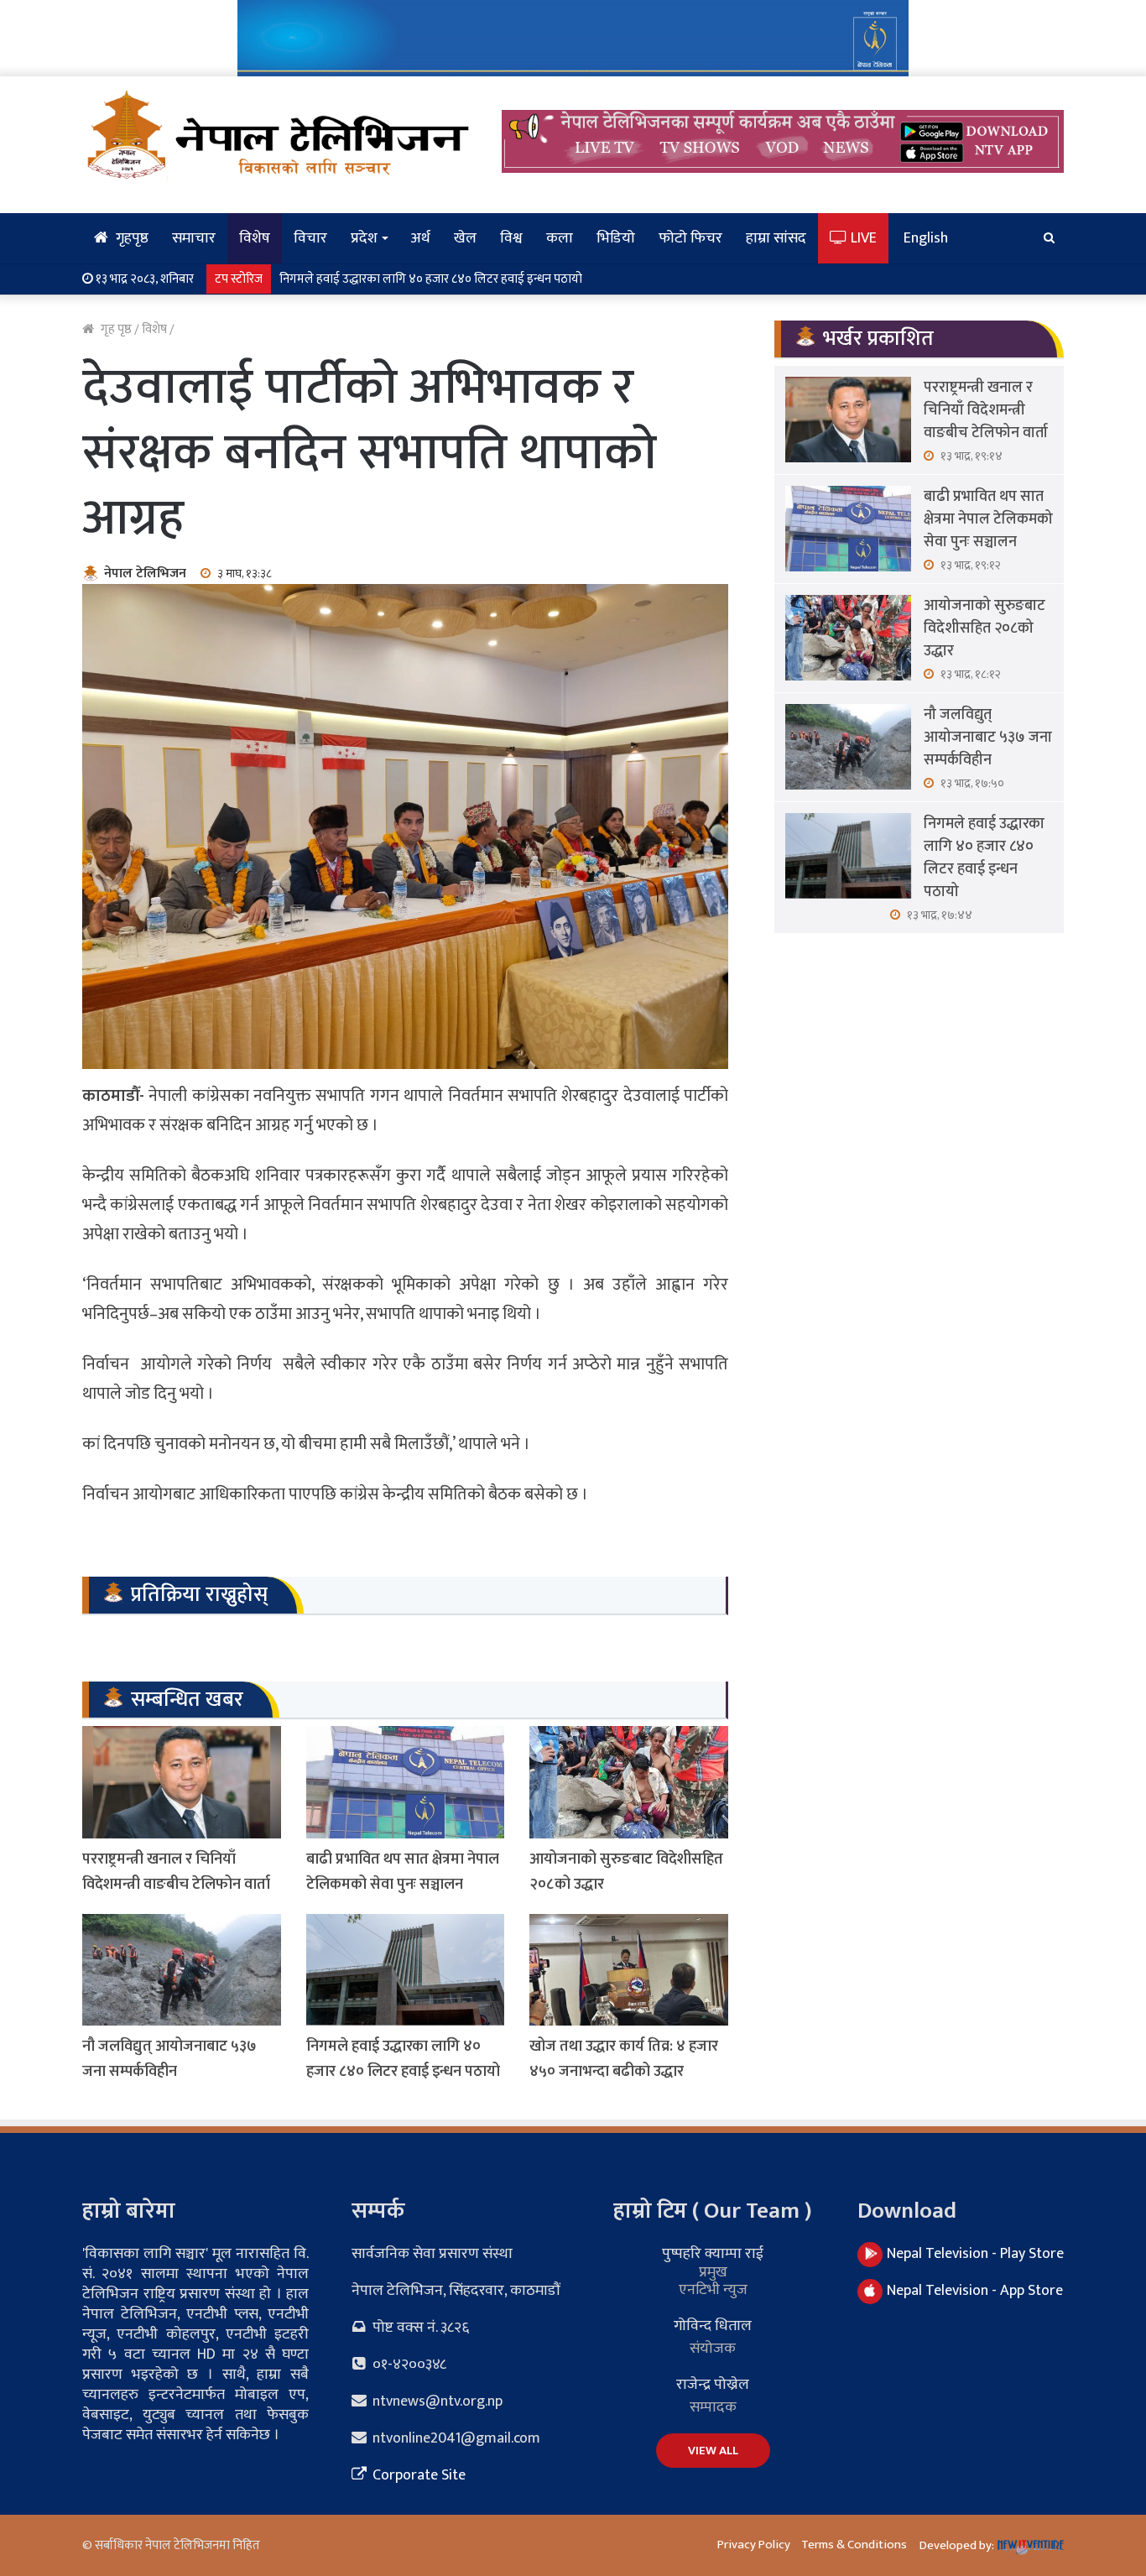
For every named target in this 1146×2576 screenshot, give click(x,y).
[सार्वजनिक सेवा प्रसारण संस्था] (279, 134)
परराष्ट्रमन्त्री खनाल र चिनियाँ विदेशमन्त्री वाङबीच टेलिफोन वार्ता (176, 1872)
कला (560, 238)
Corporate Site (417, 2475)
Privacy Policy (754, 2545)
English (926, 238)
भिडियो (616, 238)
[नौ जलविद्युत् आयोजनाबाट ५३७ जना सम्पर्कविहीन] (182, 1970)
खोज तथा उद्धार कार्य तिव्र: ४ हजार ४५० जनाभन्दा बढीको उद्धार (624, 2059)
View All (713, 2451)
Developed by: (958, 2545)
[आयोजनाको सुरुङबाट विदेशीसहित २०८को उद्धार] (629, 1782)
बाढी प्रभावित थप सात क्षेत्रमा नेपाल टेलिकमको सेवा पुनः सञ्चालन (403, 1872)
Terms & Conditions (854, 2545)
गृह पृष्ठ (115, 329)
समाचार (194, 238)
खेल (465, 238)
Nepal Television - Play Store (975, 2254)
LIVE (862, 238)
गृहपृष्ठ (130, 238)
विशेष (255, 238)
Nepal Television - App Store (975, 2291)
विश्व (511, 238)
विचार (310, 238)
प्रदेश (364, 238)
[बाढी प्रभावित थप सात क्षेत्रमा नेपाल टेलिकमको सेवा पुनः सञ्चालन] (406, 1782)
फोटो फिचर (690, 238)
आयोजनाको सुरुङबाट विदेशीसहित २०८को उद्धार (985, 628)
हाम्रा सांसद (776, 238)
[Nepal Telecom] (573, 37)
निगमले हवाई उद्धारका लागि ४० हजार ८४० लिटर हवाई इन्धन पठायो (431, 279)
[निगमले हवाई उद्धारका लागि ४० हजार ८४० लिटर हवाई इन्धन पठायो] (406, 1970)
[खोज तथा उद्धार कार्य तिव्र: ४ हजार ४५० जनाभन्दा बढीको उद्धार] (629, 1970)
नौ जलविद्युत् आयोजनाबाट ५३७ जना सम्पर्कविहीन (169, 2059)
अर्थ (420, 238)
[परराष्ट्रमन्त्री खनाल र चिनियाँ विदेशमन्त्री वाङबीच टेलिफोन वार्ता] (182, 1782)
